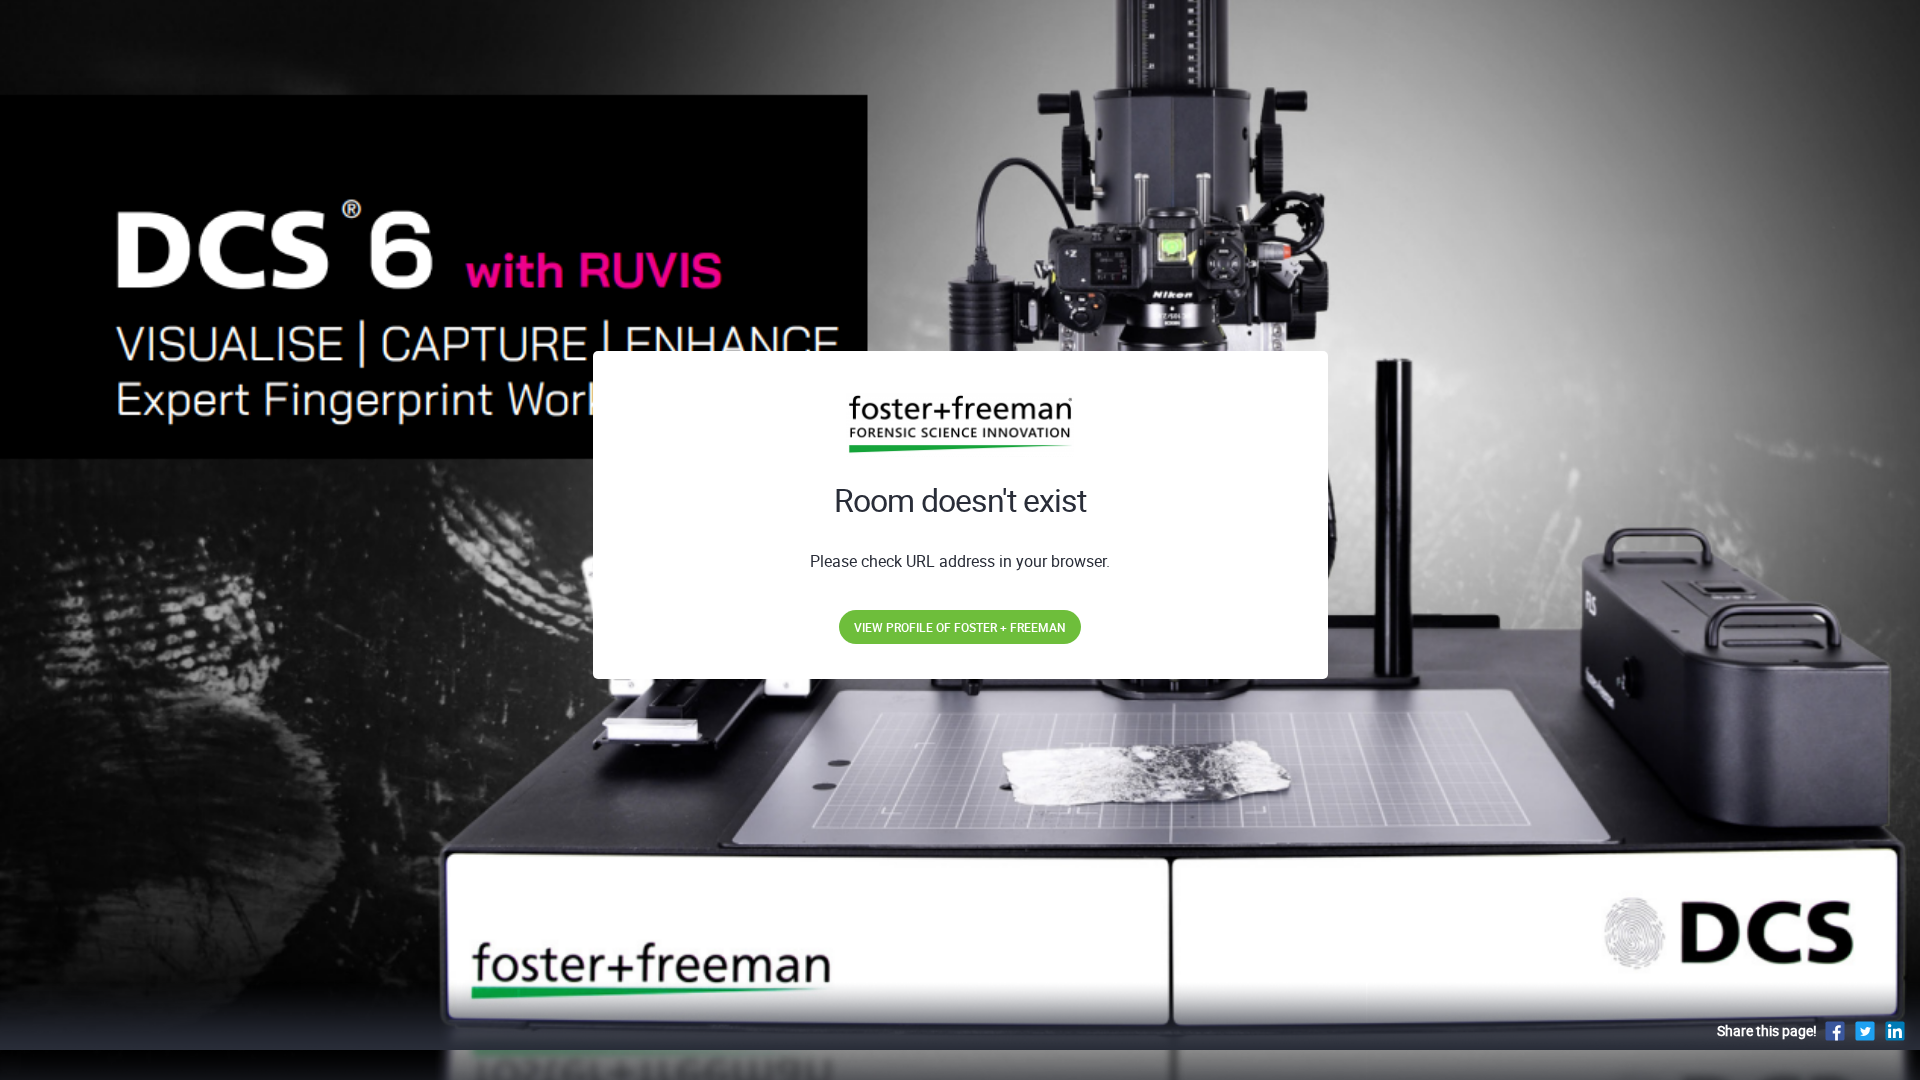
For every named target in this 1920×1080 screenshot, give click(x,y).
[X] (1865, 1030)
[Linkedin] (1895, 1030)
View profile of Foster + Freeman (960, 627)
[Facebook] (1835, 1030)
